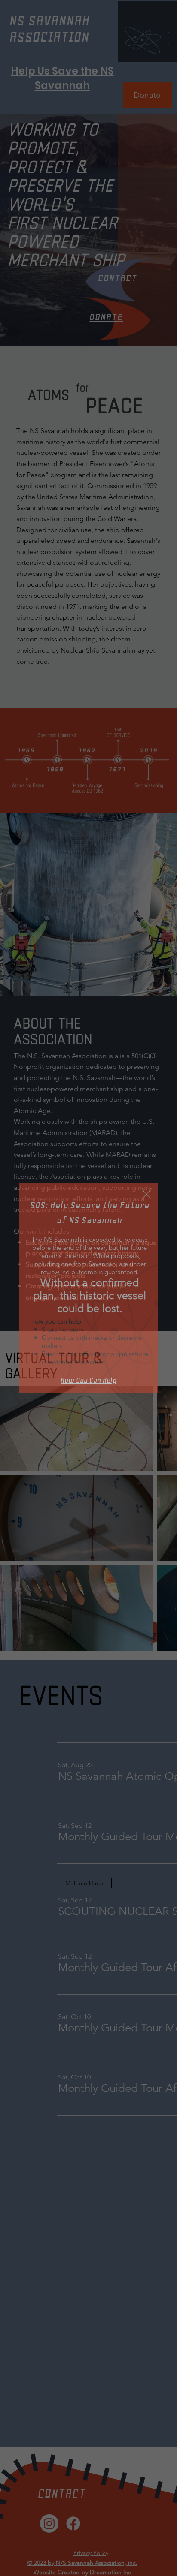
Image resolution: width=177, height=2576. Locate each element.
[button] (146, 1195)
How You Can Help (88, 1380)
